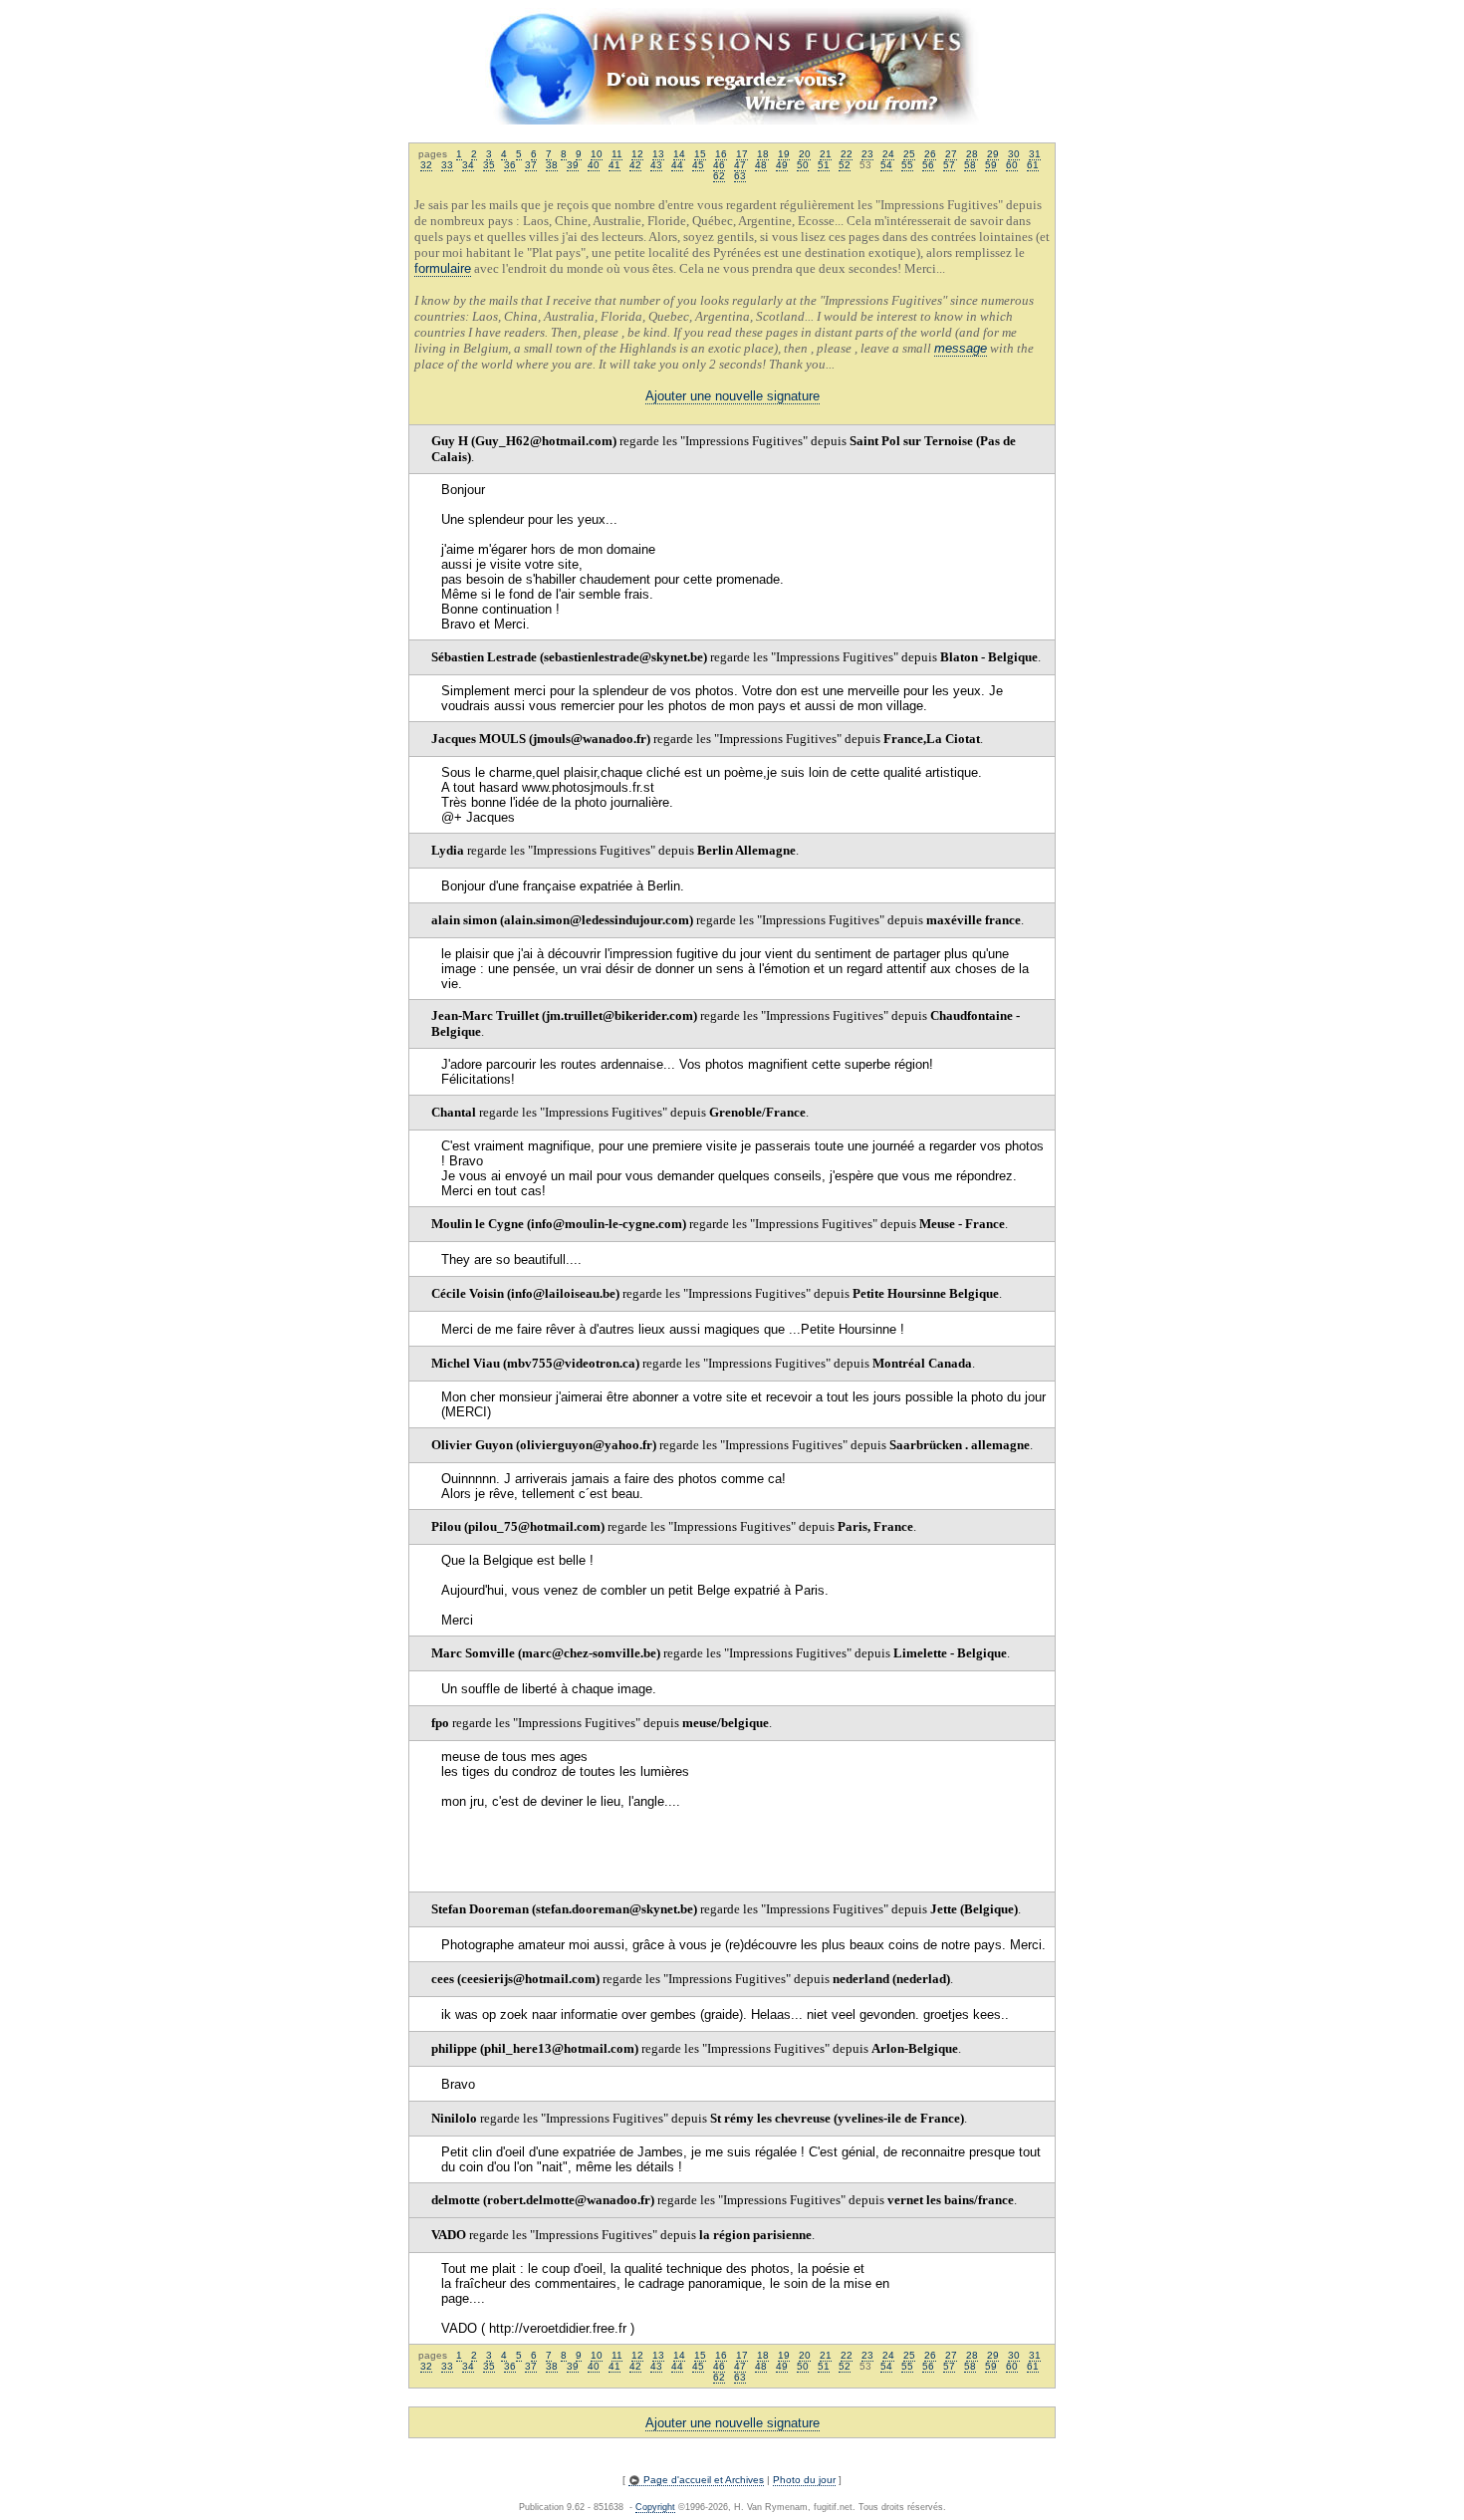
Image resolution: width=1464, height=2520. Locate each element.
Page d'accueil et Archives (702, 2480)
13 (658, 154)
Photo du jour (804, 2480)
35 (489, 165)
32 (426, 165)
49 (782, 165)
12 (637, 154)
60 (1012, 165)
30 (1014, 154)
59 (991, 165)
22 (847, 154)
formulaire (443, 268)
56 (928, 165)
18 (763, 154)
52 (845, 165)
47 (740, 165)
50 (803, 165)
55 (907, 165)
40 (594, 165)
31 (1035, 154)
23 (867, 154)
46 (719, 165)
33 (447, 165)
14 (679, 154)
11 (617, 154)
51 (824, 165)
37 (531, 165)
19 (784, 154)
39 (573, 165)
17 (742, 154)
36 (510, 165)
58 (970, 165)
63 (740, 176)
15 (700, 154)
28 (972, 154)
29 (993, 154)
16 (721, 154)
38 (552, 165)
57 (949, 165)
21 (826, 154)
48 (761, 165)
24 (888, 154)
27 (951, 154)
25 (909, 154)
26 (930, 154)
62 (719, 176)
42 (635, 165)
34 (468, 165)
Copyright (655, 2507)
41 (614, 165)
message (961, 348)
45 (698, 165)
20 (805, 154)
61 (1033, 165)
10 (597, 154)
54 (886, 165)
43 (656, 165)
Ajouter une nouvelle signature (732, 396)
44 (677, 165)
